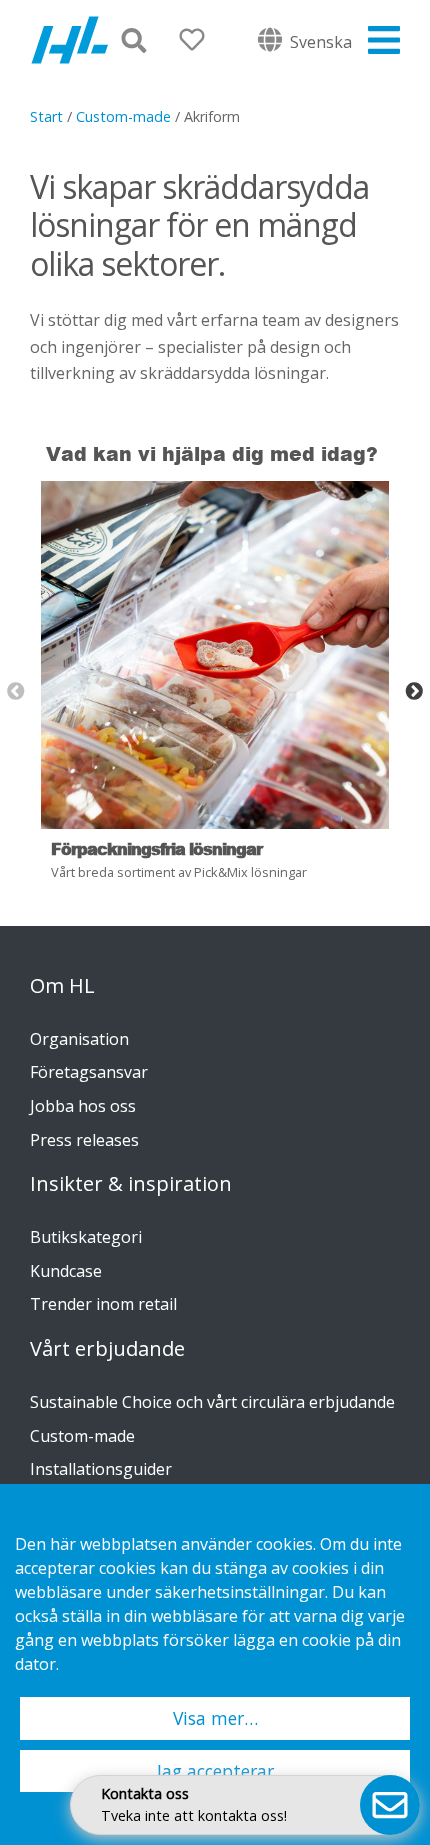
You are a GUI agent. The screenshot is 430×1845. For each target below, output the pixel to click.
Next (414, 692)
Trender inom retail (103, 1304)
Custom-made (123, 116)
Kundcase (66, 1271)
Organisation (79, 1039)
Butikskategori (86, 1237)
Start (46, 116)
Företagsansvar (89, 1072)
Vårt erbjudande (107, 1349)
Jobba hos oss (83, 1106)
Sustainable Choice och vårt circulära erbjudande (212, 1402)
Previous (16, 692)
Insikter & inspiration (131, 1184)
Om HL (62, 986)
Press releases (84, 1140)
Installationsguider (101, 1469)
